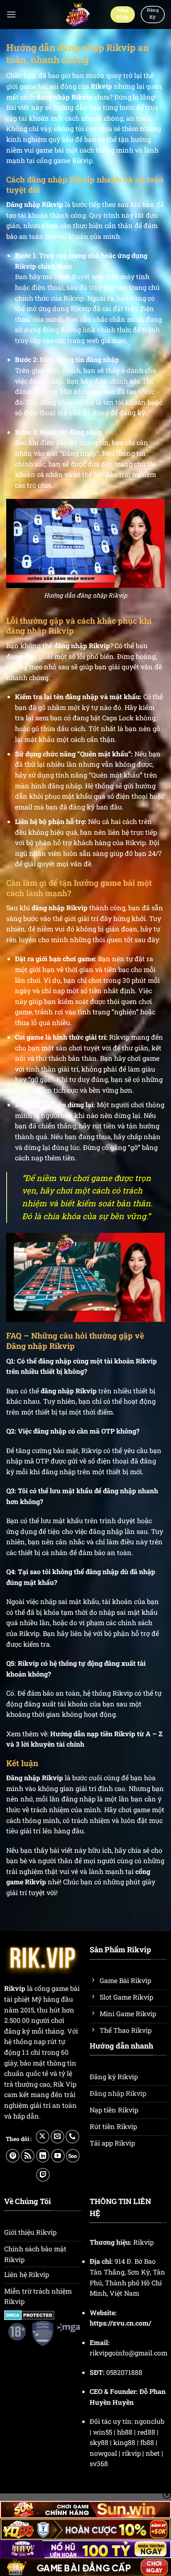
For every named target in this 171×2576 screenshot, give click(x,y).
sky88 (99, 2442)
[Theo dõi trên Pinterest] (13, 2156)
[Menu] (11, 14)
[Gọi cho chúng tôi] (72, 2137)
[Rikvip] (77, 15)
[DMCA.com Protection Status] (29, 2314)
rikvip (131, 2453)
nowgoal (103, 2453)
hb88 (125, 2432)
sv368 (99, 2463)
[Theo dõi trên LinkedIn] (43, 2156)
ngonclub (149, 2421)
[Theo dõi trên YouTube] (58, 2156)
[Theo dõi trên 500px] (73, 2156)
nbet (153, 2453)
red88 (146, 2432)
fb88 (147, 2442)
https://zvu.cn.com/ (120, 2323)
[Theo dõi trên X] (43, 2137)
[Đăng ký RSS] (28, 2156)
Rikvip (101, 86)
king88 (124, 2442)
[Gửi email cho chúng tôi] (57, 2137)
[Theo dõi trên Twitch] (43, 2175)
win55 (103, 2432)
